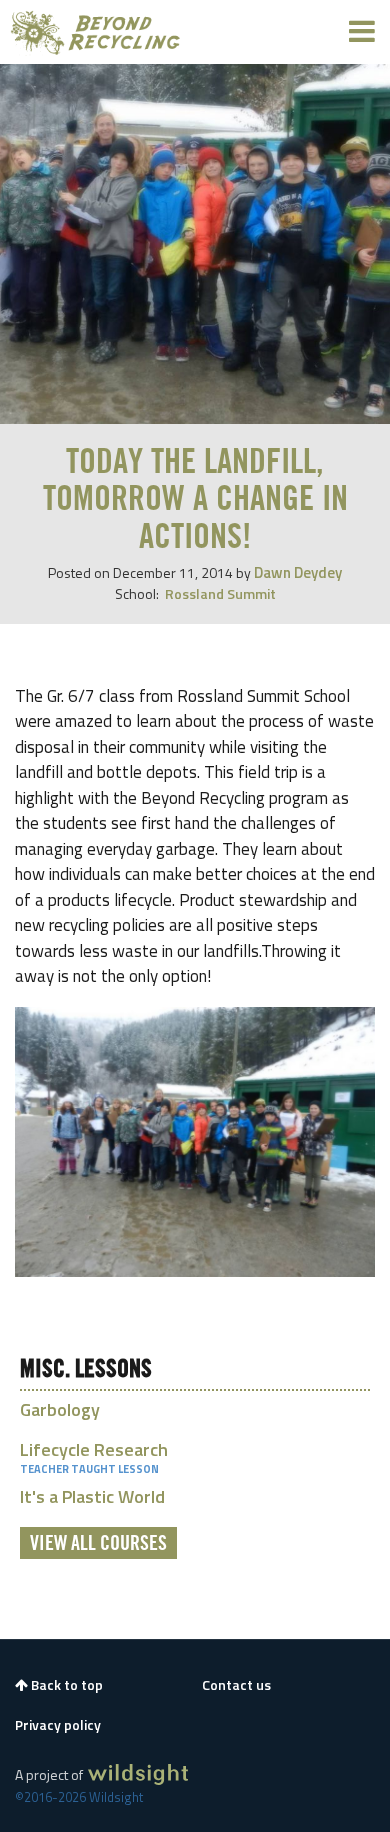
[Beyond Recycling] (96, 32)
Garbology (60, 1409)
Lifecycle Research (94, 1449)
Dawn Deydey (298, 572)
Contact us (236, 1685)
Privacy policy (58, 1725)
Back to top (65, 1685)
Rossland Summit (220, 593)
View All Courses (98, 1544)
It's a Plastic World (92, 1496)
